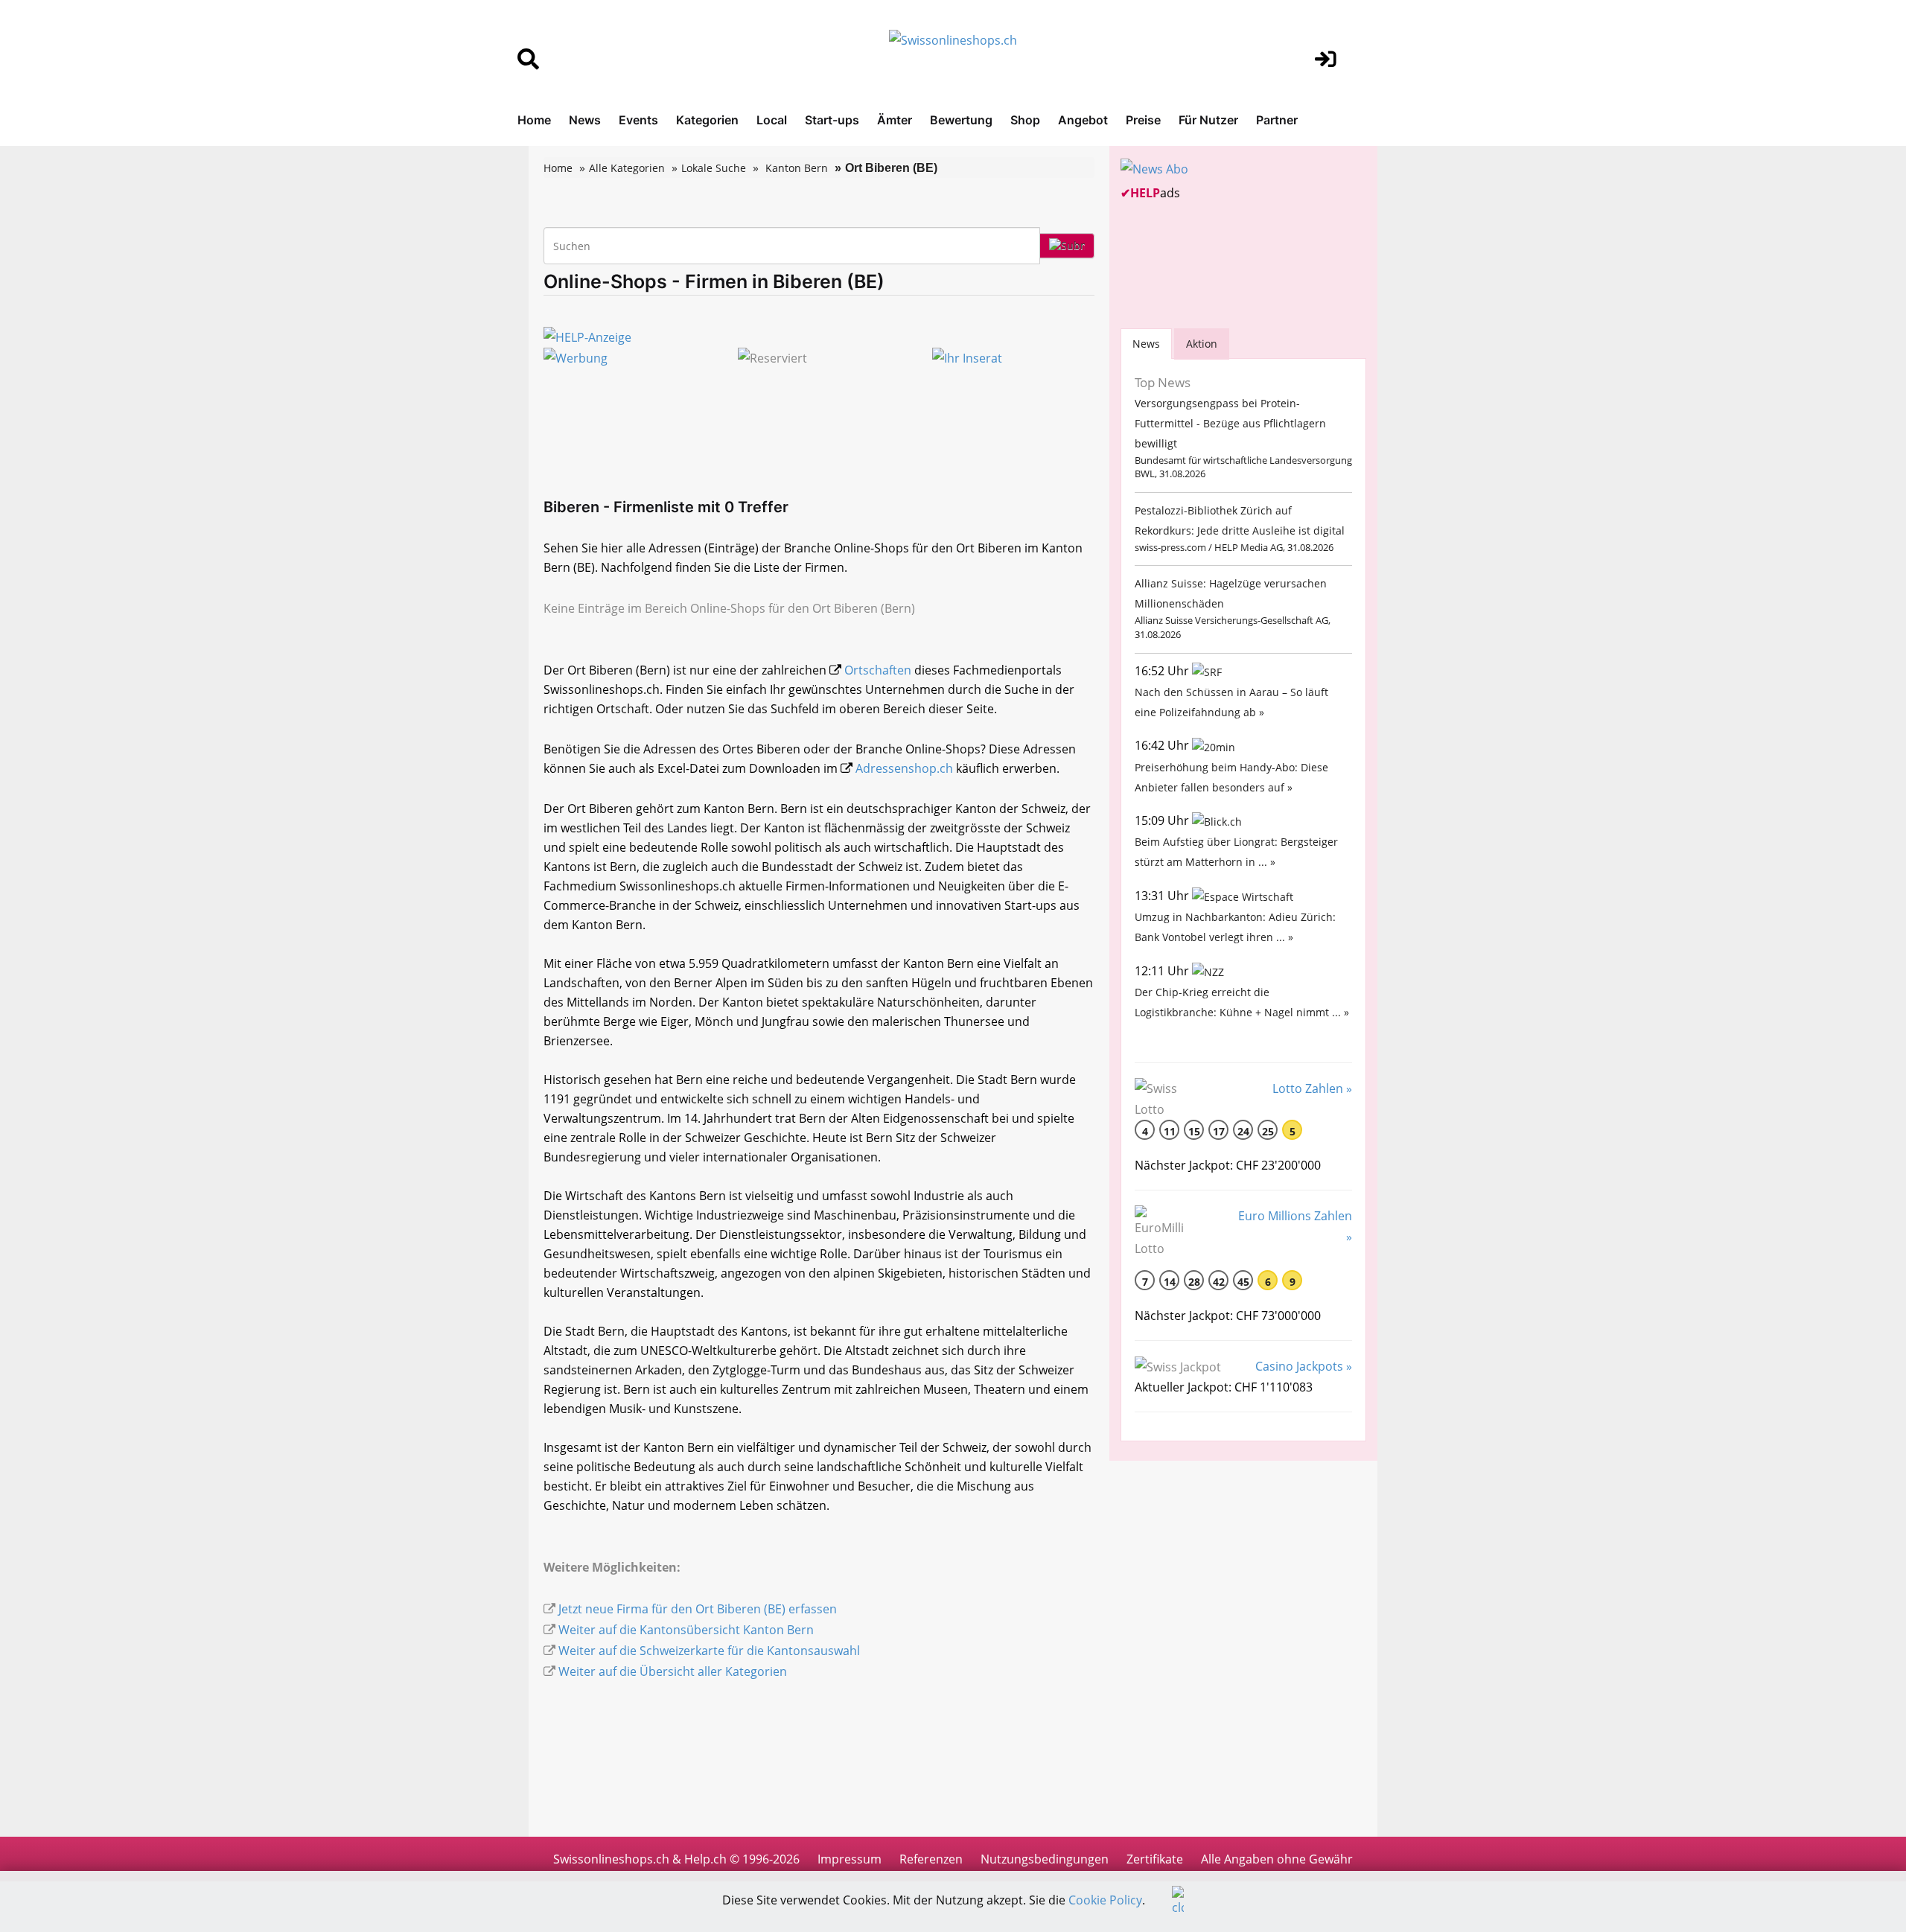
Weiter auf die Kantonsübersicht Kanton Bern (686, 1630)
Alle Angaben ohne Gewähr (1277, 1859)
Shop (1025, 120)
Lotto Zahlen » (1312, 1088)
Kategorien (707, 120)
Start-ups (832, 120)
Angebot (1083, 120)
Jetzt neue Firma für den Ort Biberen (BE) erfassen (698, 1609)
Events (638, 120)
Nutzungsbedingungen (1045, 1859)
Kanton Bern (797, 168)
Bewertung (961, 120)
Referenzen (931, 1859)
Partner (1277, 120)
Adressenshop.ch (904, 768)
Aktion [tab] (1202, 344)
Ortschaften (878, 670)
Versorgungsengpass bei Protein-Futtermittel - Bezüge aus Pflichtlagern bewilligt (1230, 423)
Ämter (895, 120)
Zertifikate (1155, 1859)
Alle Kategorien (627, 168)
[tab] (1146, 344)
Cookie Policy (1105, 1900)
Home (534, 120)
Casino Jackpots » (1304, 1366)
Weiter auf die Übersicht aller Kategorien (673, 1671)
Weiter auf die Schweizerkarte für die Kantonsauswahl (709, 1651)
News (585, 120)
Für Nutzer (1208, 120)
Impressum (850, 1859)
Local (772, 120)
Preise (1143, 120)
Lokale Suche (714, 168)
